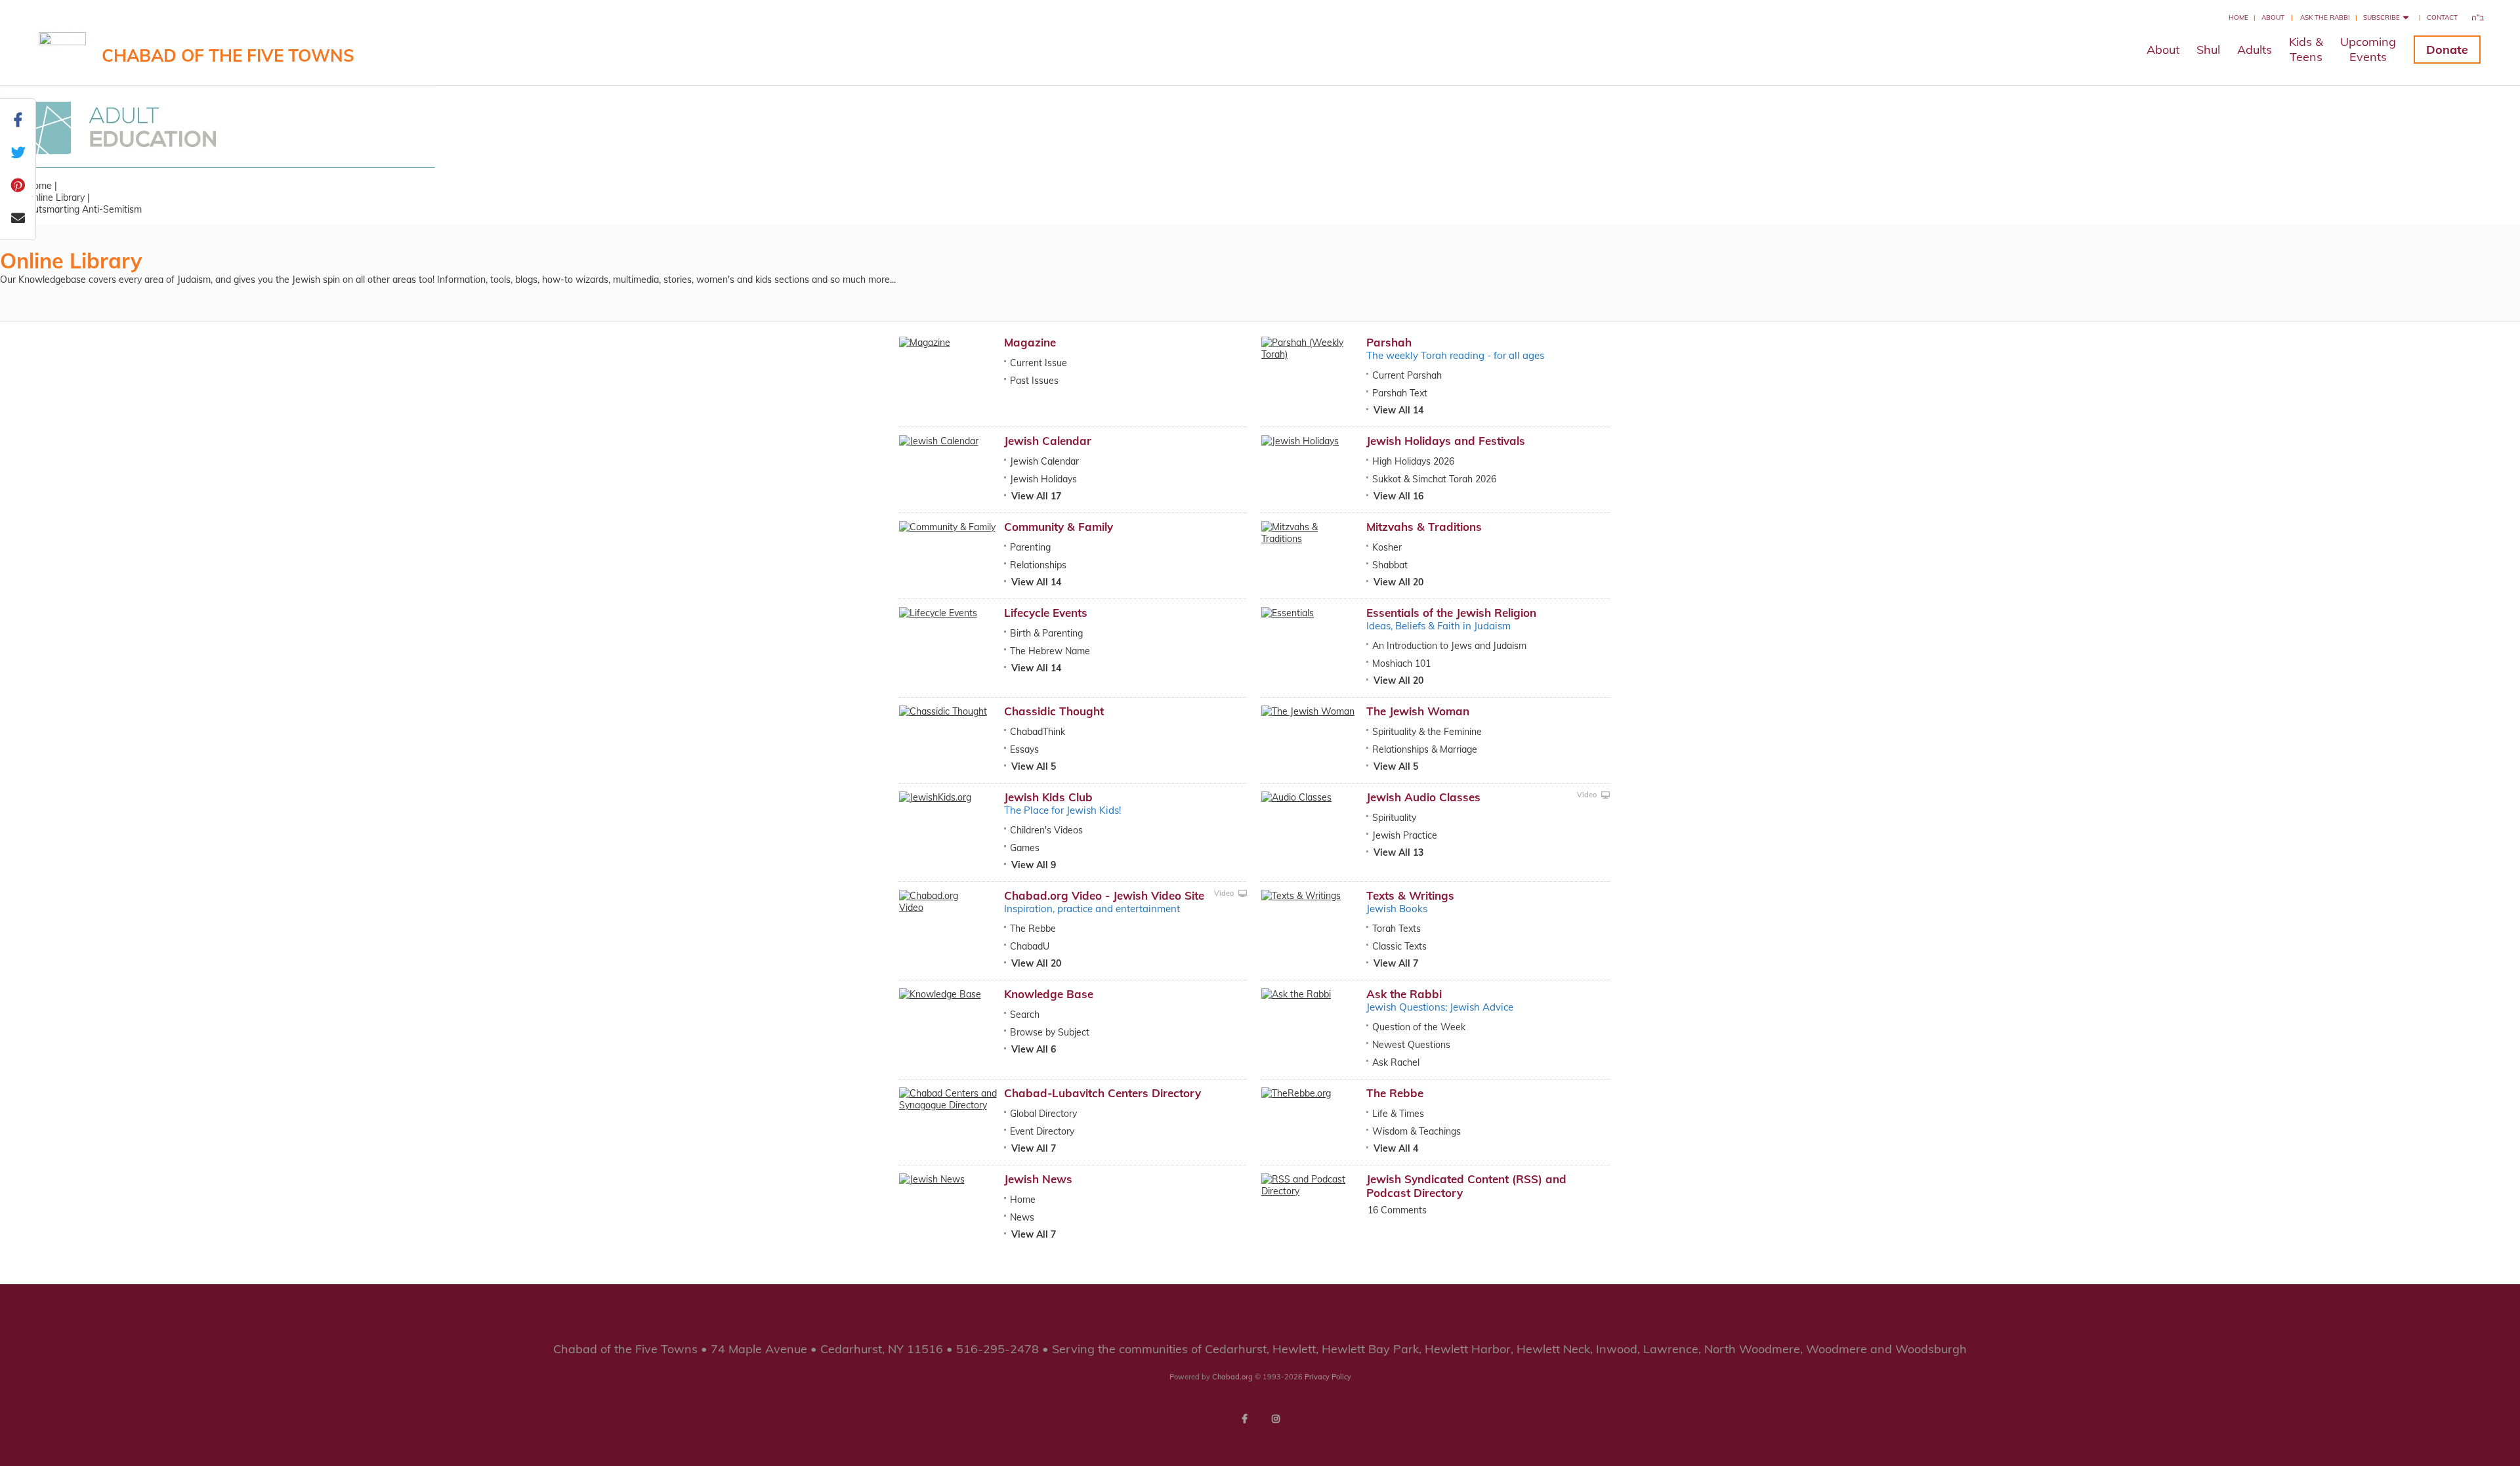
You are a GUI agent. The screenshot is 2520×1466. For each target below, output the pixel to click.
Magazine (1030, 342)
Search (1025, 1015)
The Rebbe (1033, 929)
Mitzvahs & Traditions (1424, 527)
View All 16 (1398, 496)
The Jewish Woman (1418, 711)
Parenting (1030, 547)
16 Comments (1397, 1210)
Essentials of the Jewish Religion (1451, 613)
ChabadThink (1038, 732)
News (1022, 1217)
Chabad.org (1232, 1377)
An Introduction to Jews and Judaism (1449, 646)
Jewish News (1038, 1179)
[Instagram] (1276, 1419)
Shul (2208, 50)
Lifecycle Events (1046, 613)
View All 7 (1396, 963)
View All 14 (1398, 410)
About (2273, 17)
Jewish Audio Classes (1423, 797)
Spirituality (1394, 818)
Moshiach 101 (1401, 663)
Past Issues (1034, 381)
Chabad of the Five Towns (228, 55)
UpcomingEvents (2368, 49)
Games (1025, 848)
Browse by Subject (1050, 1032)
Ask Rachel (1396, 1062)
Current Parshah (1407, 375)
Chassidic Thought (1054, 711)
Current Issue (1039, 363)
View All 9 (1034, 865)
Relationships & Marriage (1425, 749)
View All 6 (1034, 1049)
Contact (2442, 17)
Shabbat (1390, 565)
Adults (2255, 50)
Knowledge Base (1049, 994)
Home (2238, 17)
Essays (1024, 749)
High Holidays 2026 (1413, 461)
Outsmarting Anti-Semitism (84, 209)
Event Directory (1042, 1131)
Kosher (1387, 547)
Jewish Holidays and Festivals (1446, 441)
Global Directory (1043, 1114)
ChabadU (1030, 946)
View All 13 (1398, 852)
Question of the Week (1419, 1027)
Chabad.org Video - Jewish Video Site (1104, 895)
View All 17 (1036, 496)
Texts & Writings (1410, 895)
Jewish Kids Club (1048, 797)
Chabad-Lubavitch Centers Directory (1102, 1093)
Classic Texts (1399, 946)
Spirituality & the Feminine (1427, 732)
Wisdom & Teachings (1417, 1131)
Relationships (1038, 565)
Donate (2447, 50)
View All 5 (1034, 766)
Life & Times (1398, 1114)
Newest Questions (1411, 1045)
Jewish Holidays (1043, 479)
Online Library (55, 198)
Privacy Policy (1328, 1377)
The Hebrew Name (1050, 651)
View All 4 (1396, 1148)
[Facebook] (1244, 1419)
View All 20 (1398, 582)
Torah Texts (1396, 929)
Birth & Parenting (1046, 633)
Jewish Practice (1405, 835)
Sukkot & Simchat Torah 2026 (1434, 479)
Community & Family (1059, 527)
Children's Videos (1046, 830)
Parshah (1389, 342)
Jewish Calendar (1048, 441)
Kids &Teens (2306, 49)
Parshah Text (1400, 393)
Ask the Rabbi (2325, 17)
